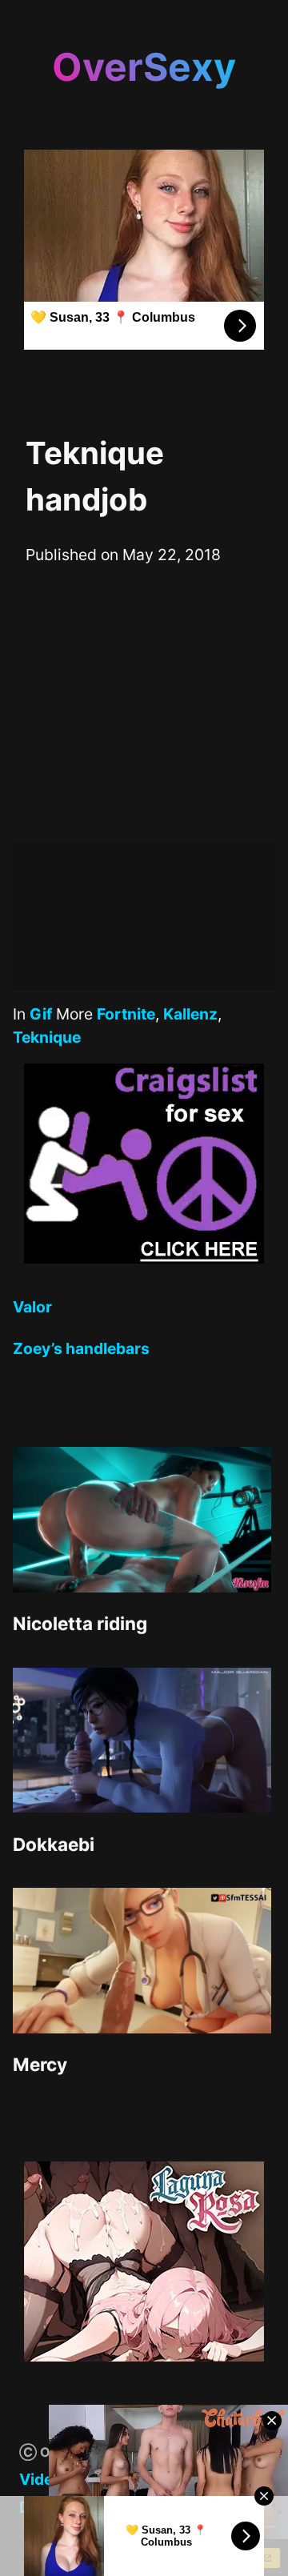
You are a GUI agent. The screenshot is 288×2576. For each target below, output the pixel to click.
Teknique (47, 1037)
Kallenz (190, 1014)
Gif (41, 1014)
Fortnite (126, 1014)
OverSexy (144, 67)
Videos (45, 2479)
